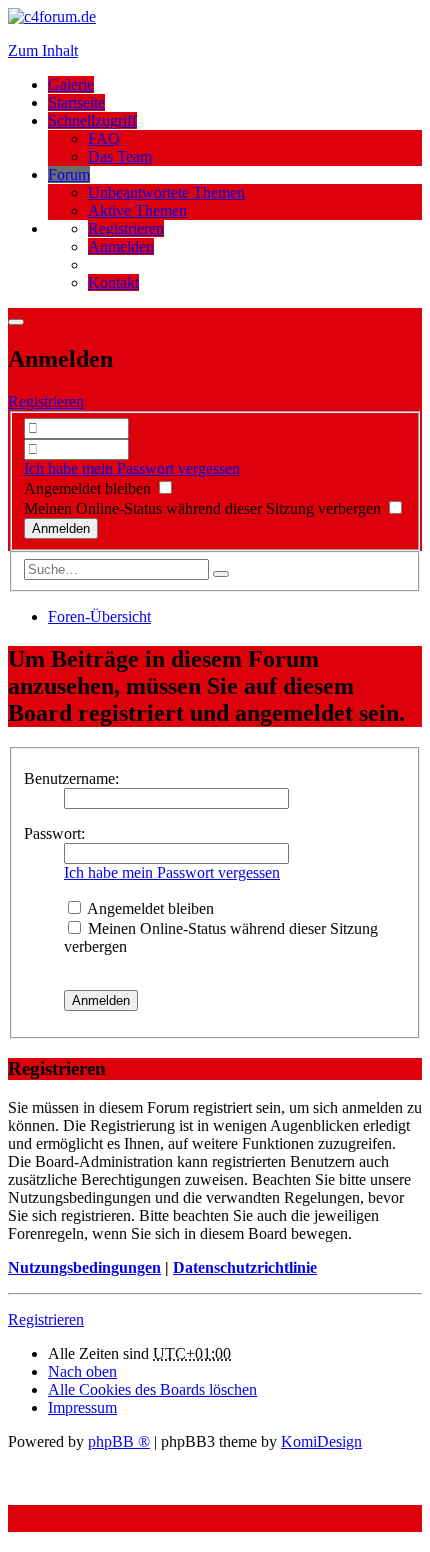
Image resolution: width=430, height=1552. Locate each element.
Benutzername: (71, 778)
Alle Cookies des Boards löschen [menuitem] (152, 1389)
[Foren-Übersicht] (52, 16)
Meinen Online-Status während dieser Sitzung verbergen (204, 508)
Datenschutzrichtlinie (245, 1267)
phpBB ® (119, 1441)
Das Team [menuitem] (120, 156)
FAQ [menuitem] (104, 138)
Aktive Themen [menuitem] (137, 210)
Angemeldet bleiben (89, 488)
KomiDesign (321, 1441)
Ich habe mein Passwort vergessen (132, 468)
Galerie (71, 84)
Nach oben (82, 1371)
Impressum (82, 1407)
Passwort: (54, 833)
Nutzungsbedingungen (84, 1267)
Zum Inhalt (43, 50)
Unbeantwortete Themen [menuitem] (166, 192)
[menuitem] (126, 228)
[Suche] (221, 574)
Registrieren (46, 401)
